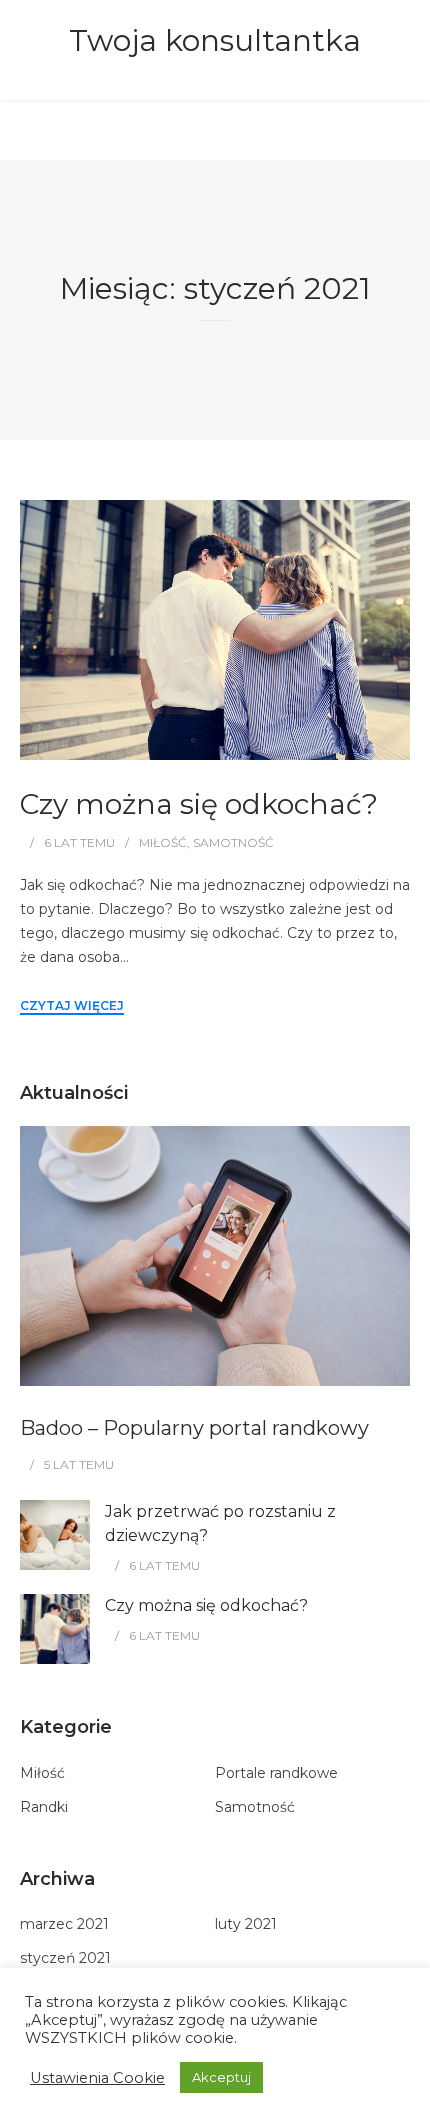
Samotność (233, 842)
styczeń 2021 (65, 1958)
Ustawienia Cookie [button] (97, 2078)
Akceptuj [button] (221, 2077)
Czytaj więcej (72, 1005)
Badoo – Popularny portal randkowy (194, 1428)
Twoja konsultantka (215, 40)
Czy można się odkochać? (199, 804)
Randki (44, 1807)
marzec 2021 (64, 1924)
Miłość (163, 842)
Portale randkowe (276, 1773)
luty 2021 (246, 1924)
